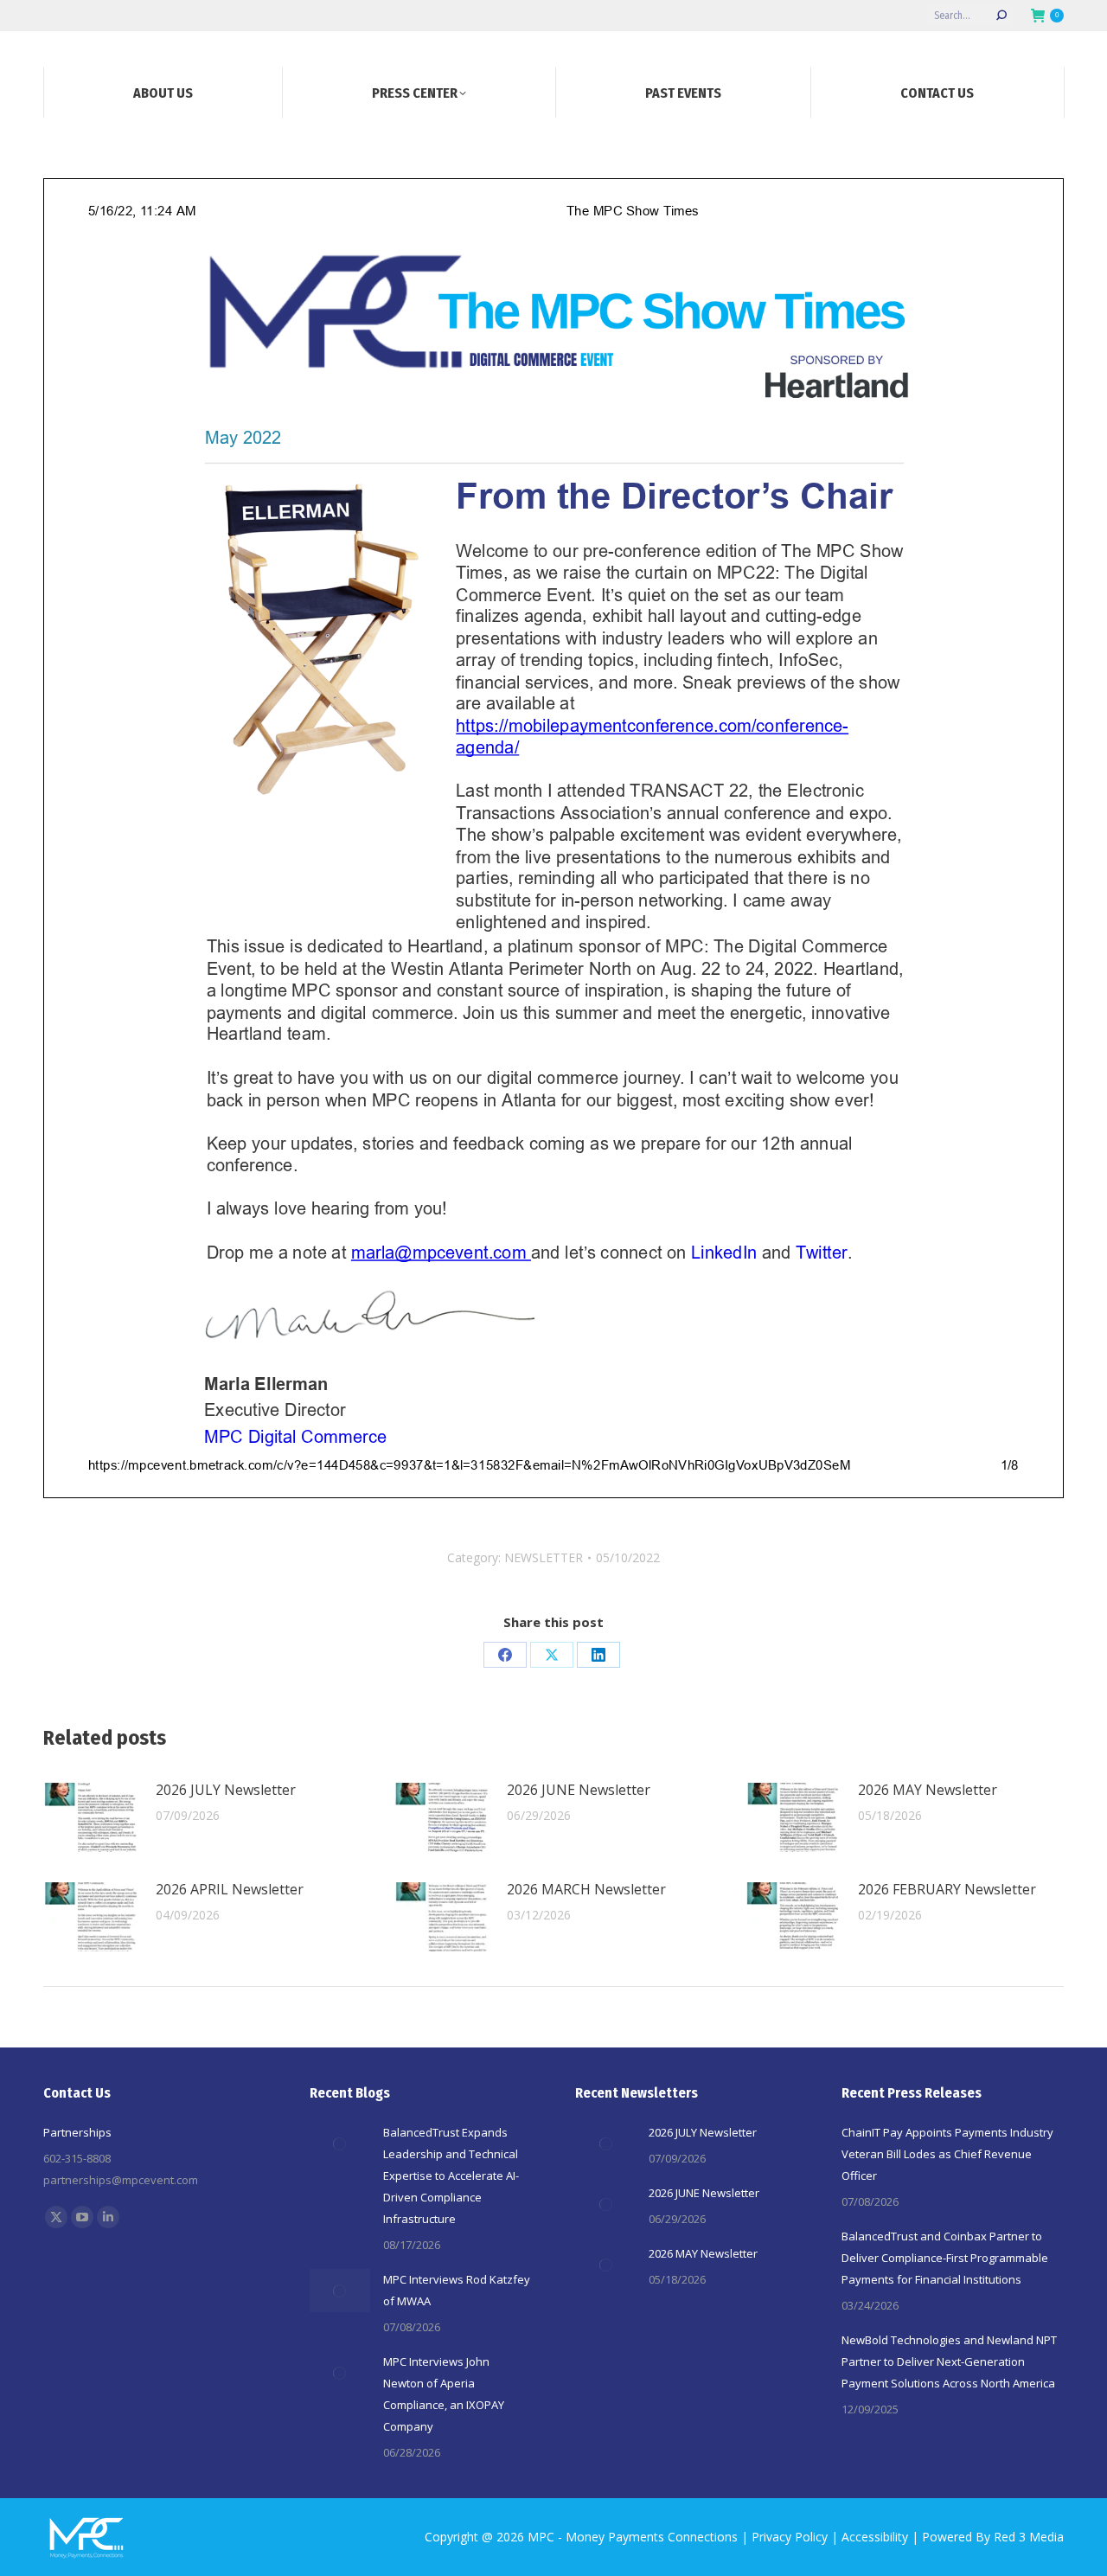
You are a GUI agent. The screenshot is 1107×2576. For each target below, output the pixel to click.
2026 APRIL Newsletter (230, 1889)
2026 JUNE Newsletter (579, 1790)
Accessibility (875, 2537)
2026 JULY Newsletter (226, 1790)
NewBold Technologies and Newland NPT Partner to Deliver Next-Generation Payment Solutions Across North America (949, 2361)
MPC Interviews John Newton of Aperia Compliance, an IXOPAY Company (444, 2394)
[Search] (1001, 16)
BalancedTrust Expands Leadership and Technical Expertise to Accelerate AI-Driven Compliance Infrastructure (451, 2176)
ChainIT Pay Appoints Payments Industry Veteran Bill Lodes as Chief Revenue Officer (947, 2154)
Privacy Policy (790, 2537)
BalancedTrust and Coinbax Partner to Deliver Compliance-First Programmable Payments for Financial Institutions (945, 2258)
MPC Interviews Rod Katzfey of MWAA (457, 2290)
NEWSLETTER (544, 1557)
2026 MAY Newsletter (928, 1790)
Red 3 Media (1029, 2537)
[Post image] (91, 1817)
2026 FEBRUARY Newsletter (947, 1889)
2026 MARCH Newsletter (586, 1889)
